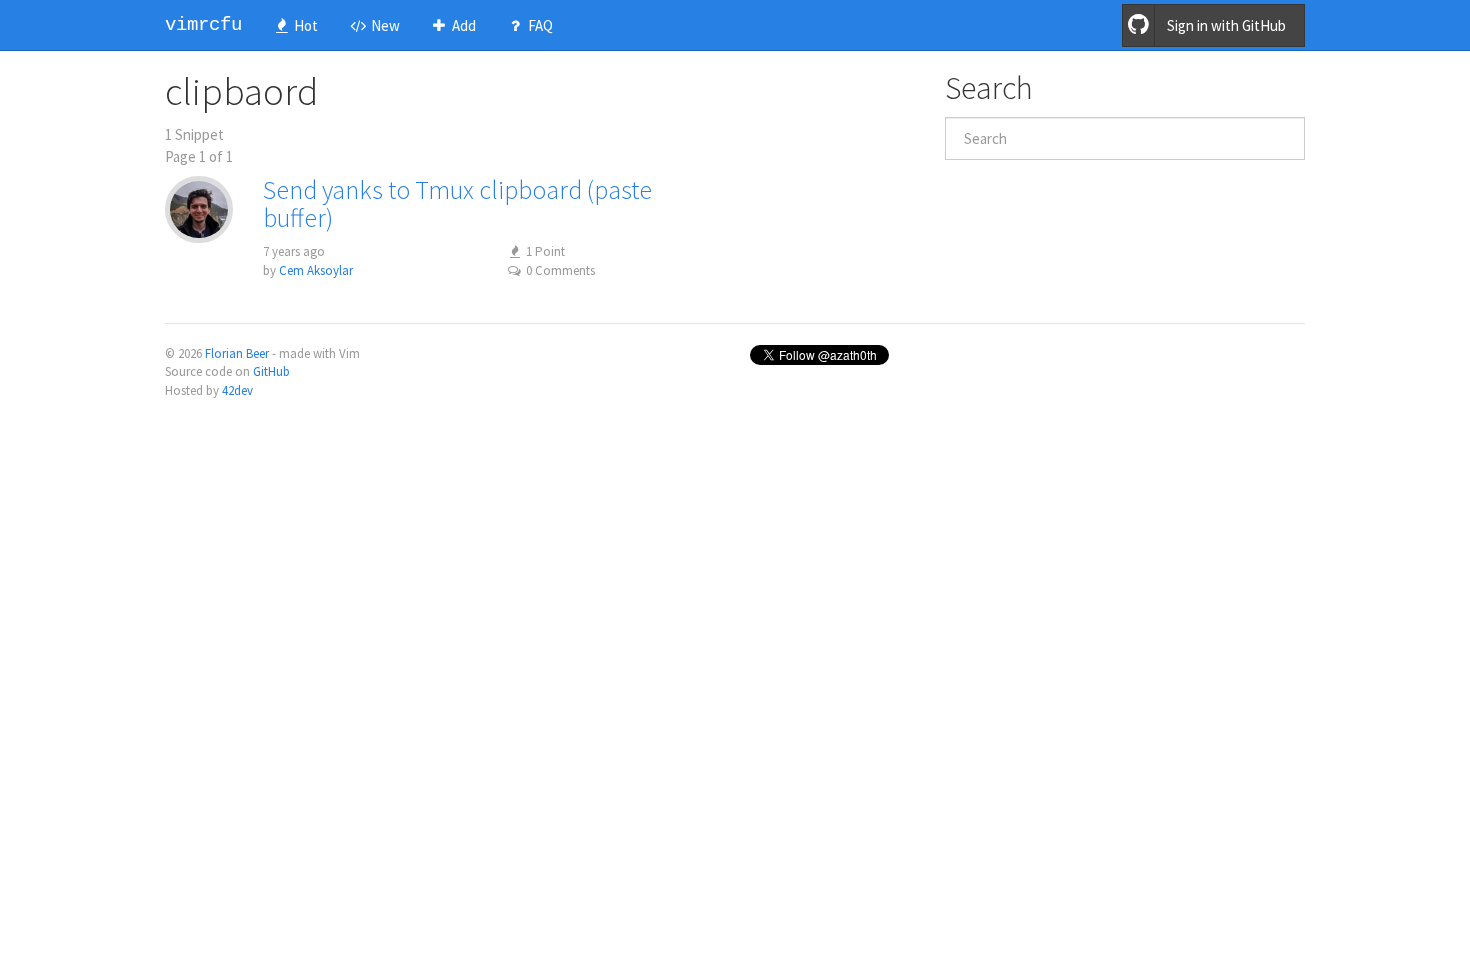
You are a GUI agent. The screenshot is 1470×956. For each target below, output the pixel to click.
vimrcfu (203, 25)
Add (462, 25)
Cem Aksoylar (316, 270)
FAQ (539, 25)
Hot (304, 25)
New (384, 25)
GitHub (271, 371)
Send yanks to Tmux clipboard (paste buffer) (457, 204)
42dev (237, 390)
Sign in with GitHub (1226, 25)
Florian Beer (237, 353)
